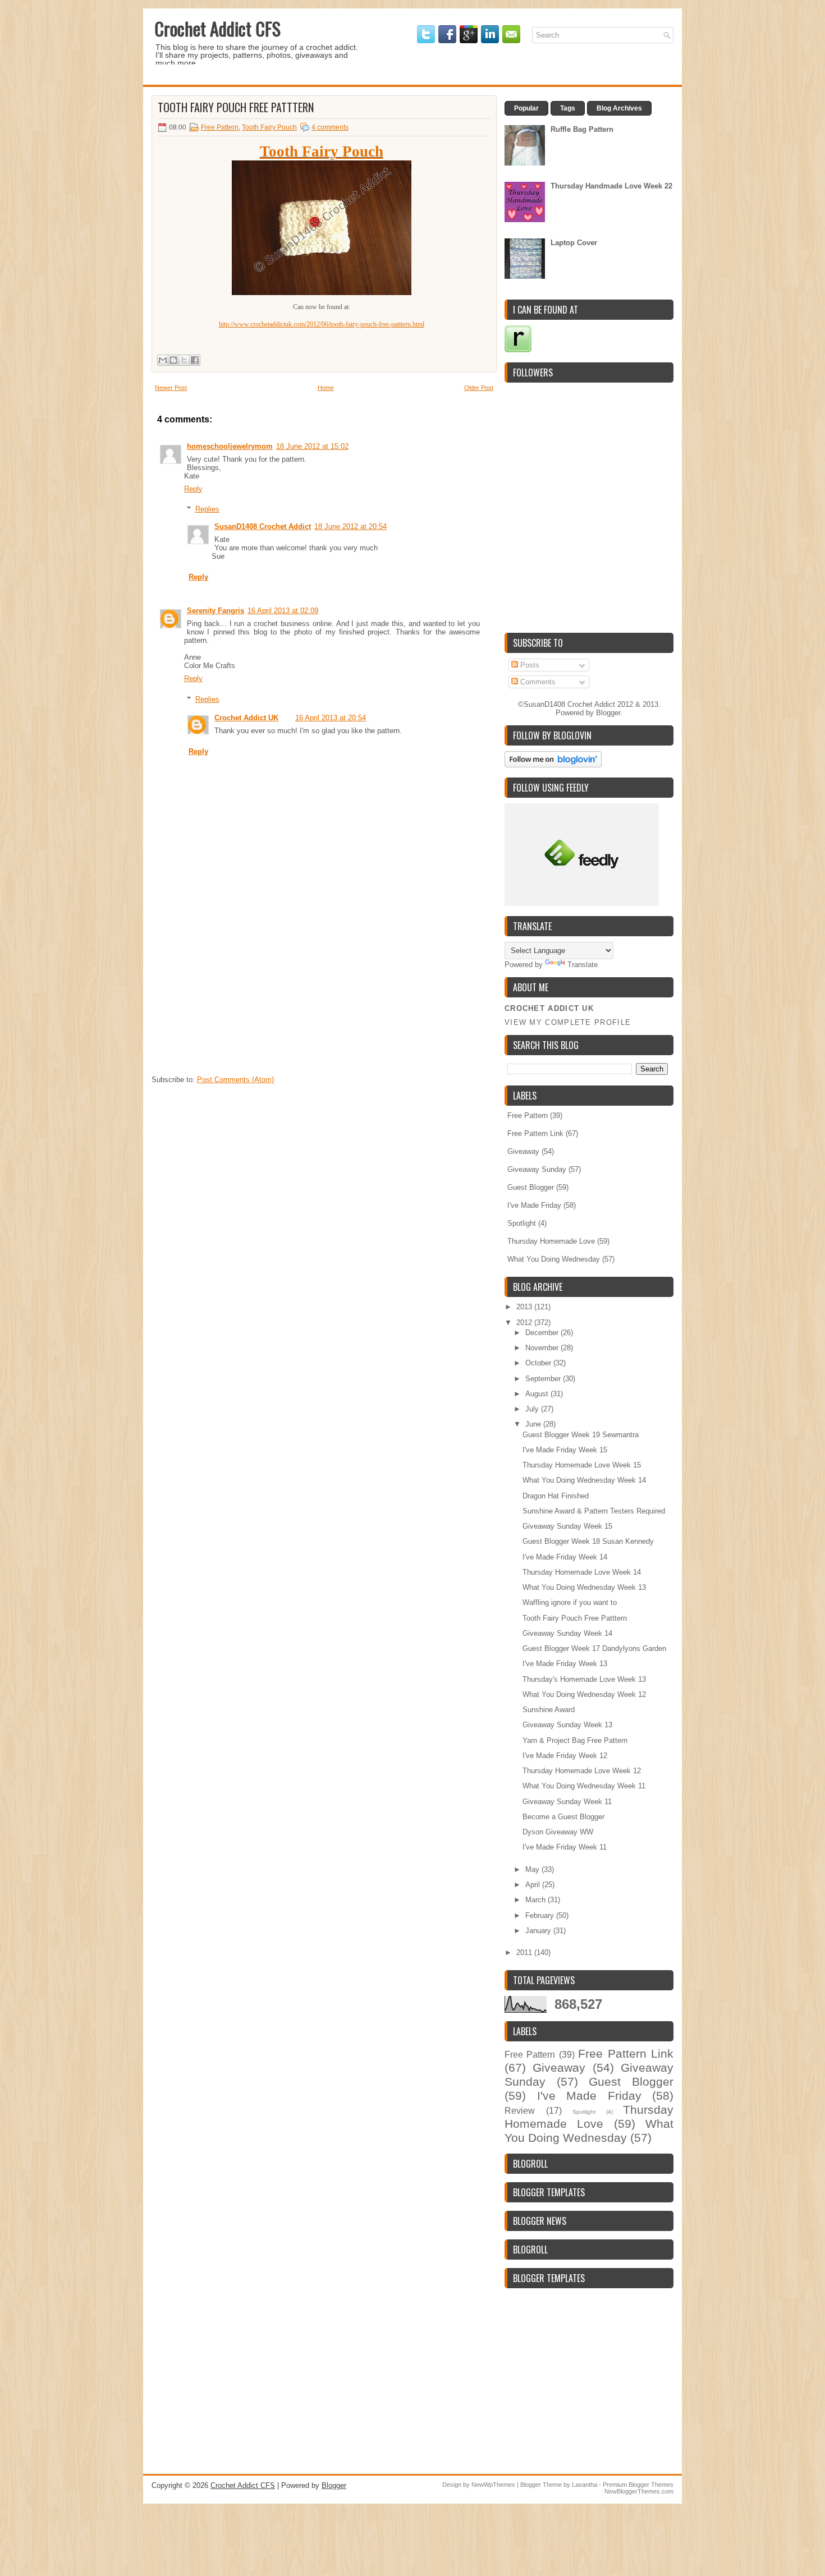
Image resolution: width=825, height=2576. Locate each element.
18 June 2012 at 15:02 (312, 446)
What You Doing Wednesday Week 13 (584, 1587)
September (544, 1379)
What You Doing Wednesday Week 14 (584, 1480)
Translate (583, 965)
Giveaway (523, 1151)
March (537, 1900)
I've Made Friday (534, 1205)
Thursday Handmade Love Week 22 (611, 186)
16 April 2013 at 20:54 (331, 718)
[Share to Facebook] (195, 360)
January (539, 1931)
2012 (525, 1323)
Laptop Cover (574, 243)
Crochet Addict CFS (217, 28)
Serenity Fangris (216, 611)
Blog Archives (619, 108)
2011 (525, 1952)
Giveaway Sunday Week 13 (567, 1725)
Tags (568, 108)
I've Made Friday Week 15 (565, 1450)
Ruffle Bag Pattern (582, 129)
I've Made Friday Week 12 (565, 1756)
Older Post (479, 388)
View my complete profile (568, 1022)
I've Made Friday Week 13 (565, 1664)
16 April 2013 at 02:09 (283, 611)
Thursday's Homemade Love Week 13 (584, 1679)
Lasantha (585, 2485)
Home (326, 388)
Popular (526, 108)
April (534, 1885)
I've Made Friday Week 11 (565, 1847)
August (538, 1394)
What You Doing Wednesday (554, 1259)
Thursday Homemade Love (551, 1241)
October (539, 1363)
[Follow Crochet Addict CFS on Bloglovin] (553, 765)
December (543, 1333)
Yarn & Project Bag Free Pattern (575, 1740)
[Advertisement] (236, 999)
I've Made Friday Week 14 (565, 1557)
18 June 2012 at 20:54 (350, 526)
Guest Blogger (531, 1187)
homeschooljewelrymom (230, 446)
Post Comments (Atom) (235, 1080)
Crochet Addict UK (246, 718)
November (543, 1348)
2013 (525, 1307)
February (541, 1915)
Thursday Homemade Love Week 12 (582, 1771)
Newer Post (171, 388)
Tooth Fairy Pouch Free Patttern (236, 107)
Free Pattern (220, 127)
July (533, 1409)
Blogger (608, 713)
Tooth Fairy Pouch (269, 127)
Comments (537, 682)
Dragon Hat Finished (556, 1496)
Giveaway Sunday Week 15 (567, 1526)
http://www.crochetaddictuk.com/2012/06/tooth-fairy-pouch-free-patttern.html (322, 324)
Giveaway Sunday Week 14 (567, 1633)
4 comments (330, 127)
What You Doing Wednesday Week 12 (584, 1694)
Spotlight (522, 1223)
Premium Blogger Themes (638, 2485)
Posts (529, 665)
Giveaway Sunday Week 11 (567, 1802)
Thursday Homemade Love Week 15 (582, 1465)
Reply (193, 489)
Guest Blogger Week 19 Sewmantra (581, 1435)
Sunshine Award (549, 1710)
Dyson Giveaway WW (558, 1832)
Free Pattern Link (535, 1133)
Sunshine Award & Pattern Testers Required (594, 1511)
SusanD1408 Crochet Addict (263, 526)
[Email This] (163, 360)
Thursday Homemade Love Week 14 (582, 1572)
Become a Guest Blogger (563, 1817)
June (534, 1424)
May (533, 1869)
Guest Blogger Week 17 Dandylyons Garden (594, 1648)
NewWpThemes (493, 2485)
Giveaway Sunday (537, 1169)
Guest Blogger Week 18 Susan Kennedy (588, 1541)
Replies (207, 509)
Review (520, 2111)
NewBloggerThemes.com (639, 2491)
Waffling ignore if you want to (570, 1602)
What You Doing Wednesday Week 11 (584, 1786)
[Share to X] (184, 360)
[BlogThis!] (173, 360)
